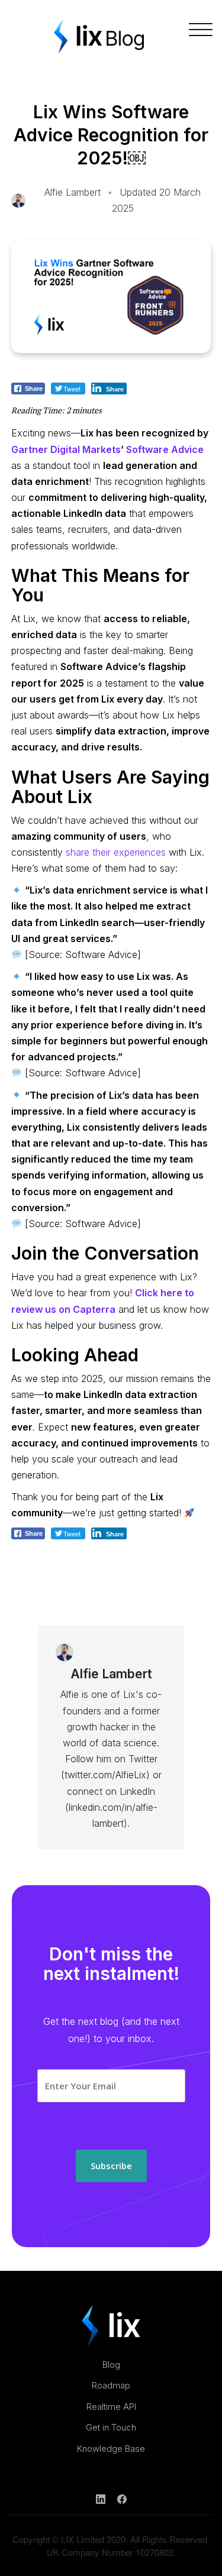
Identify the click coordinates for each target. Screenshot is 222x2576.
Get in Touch (111, 2427)
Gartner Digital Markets (66, 449)
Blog (111, 2365)
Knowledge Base (111, 2449)
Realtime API (111, 2407)
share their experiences (116, 852)
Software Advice (165, 449)
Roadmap (111, 2385)
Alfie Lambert (73, 192)
